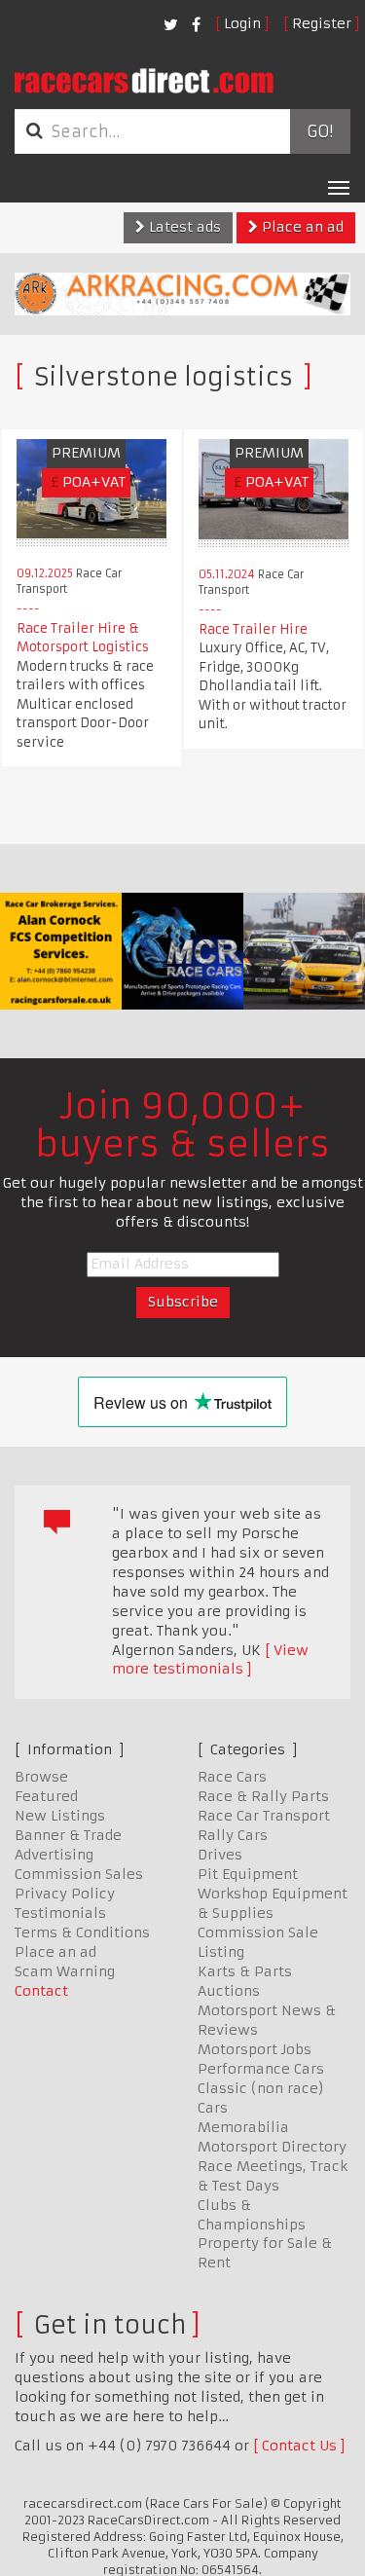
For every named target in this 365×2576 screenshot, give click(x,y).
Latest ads (183, 227)
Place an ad (301, 227)
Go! (320, 131)
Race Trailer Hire (253, 629)
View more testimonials (210, 1660)
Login (242, 23)
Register (322, 23)
